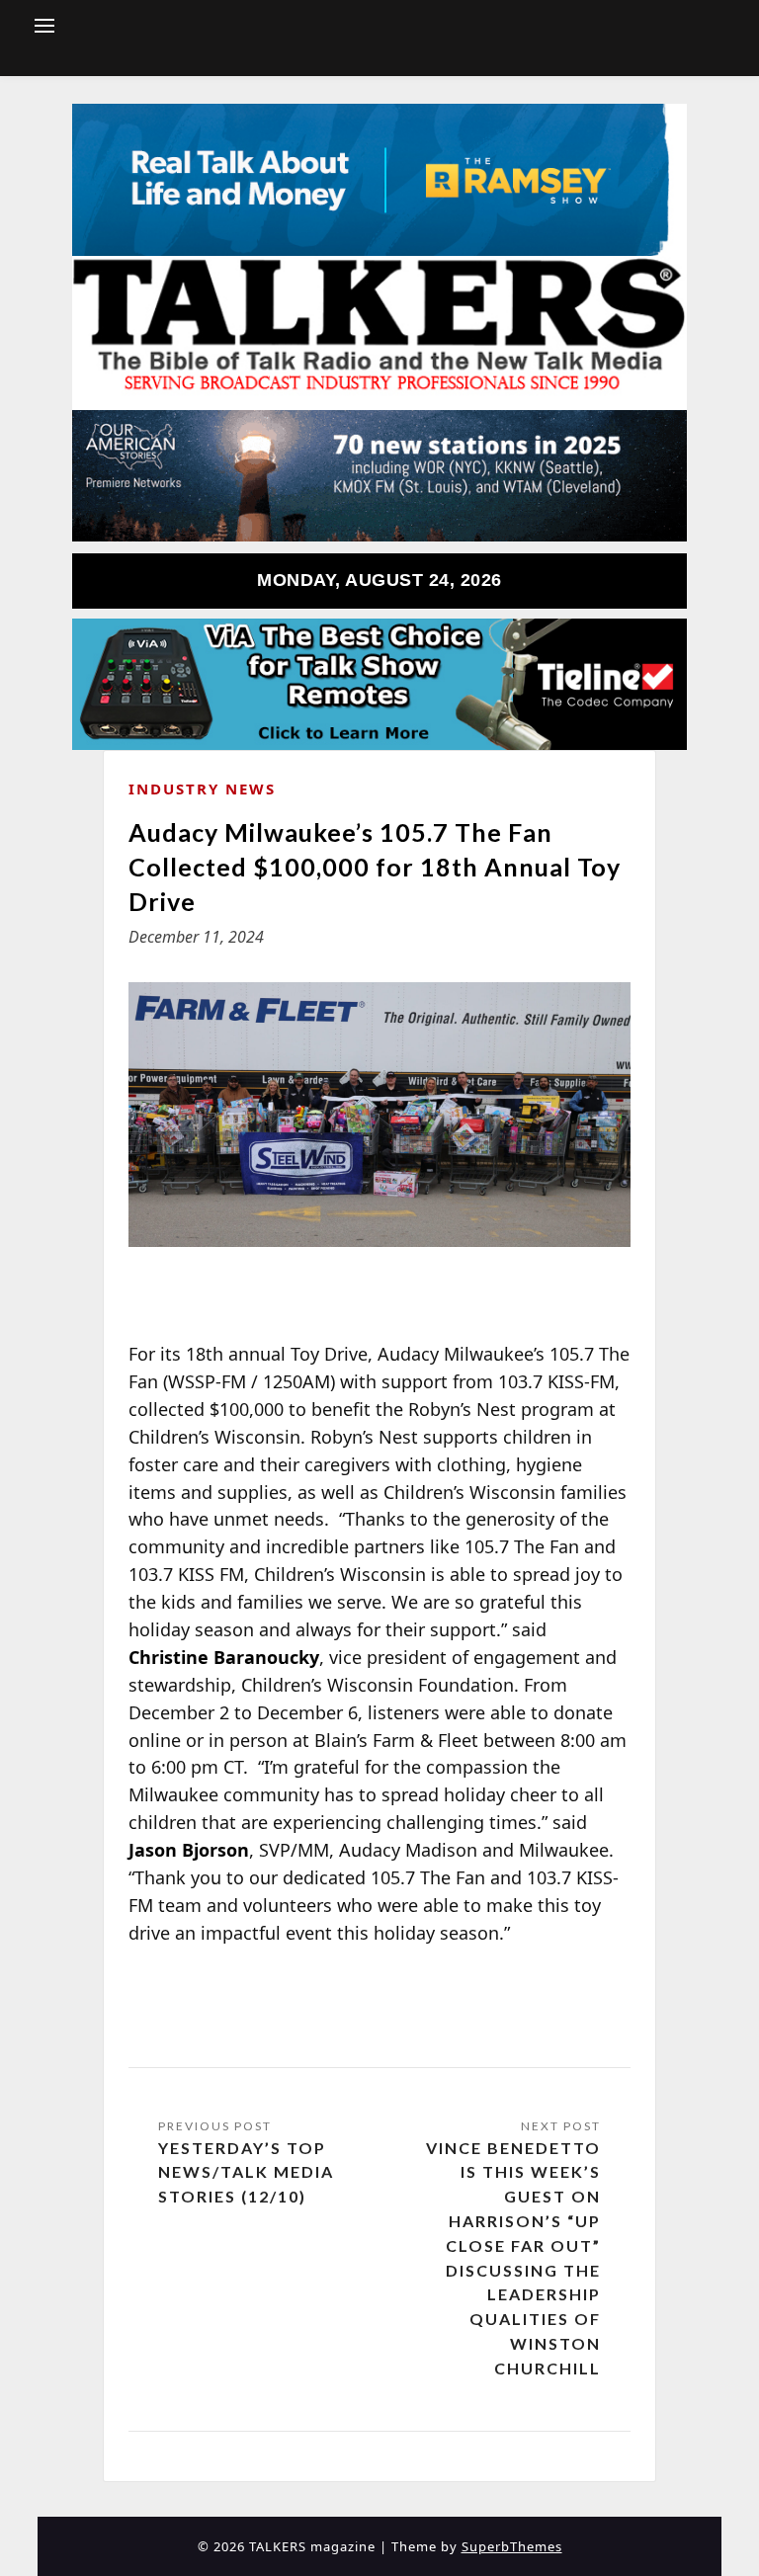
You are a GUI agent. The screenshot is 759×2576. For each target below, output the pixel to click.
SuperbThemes (512, 2546)
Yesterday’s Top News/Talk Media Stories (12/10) (246, 2172)
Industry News (202, 789)
